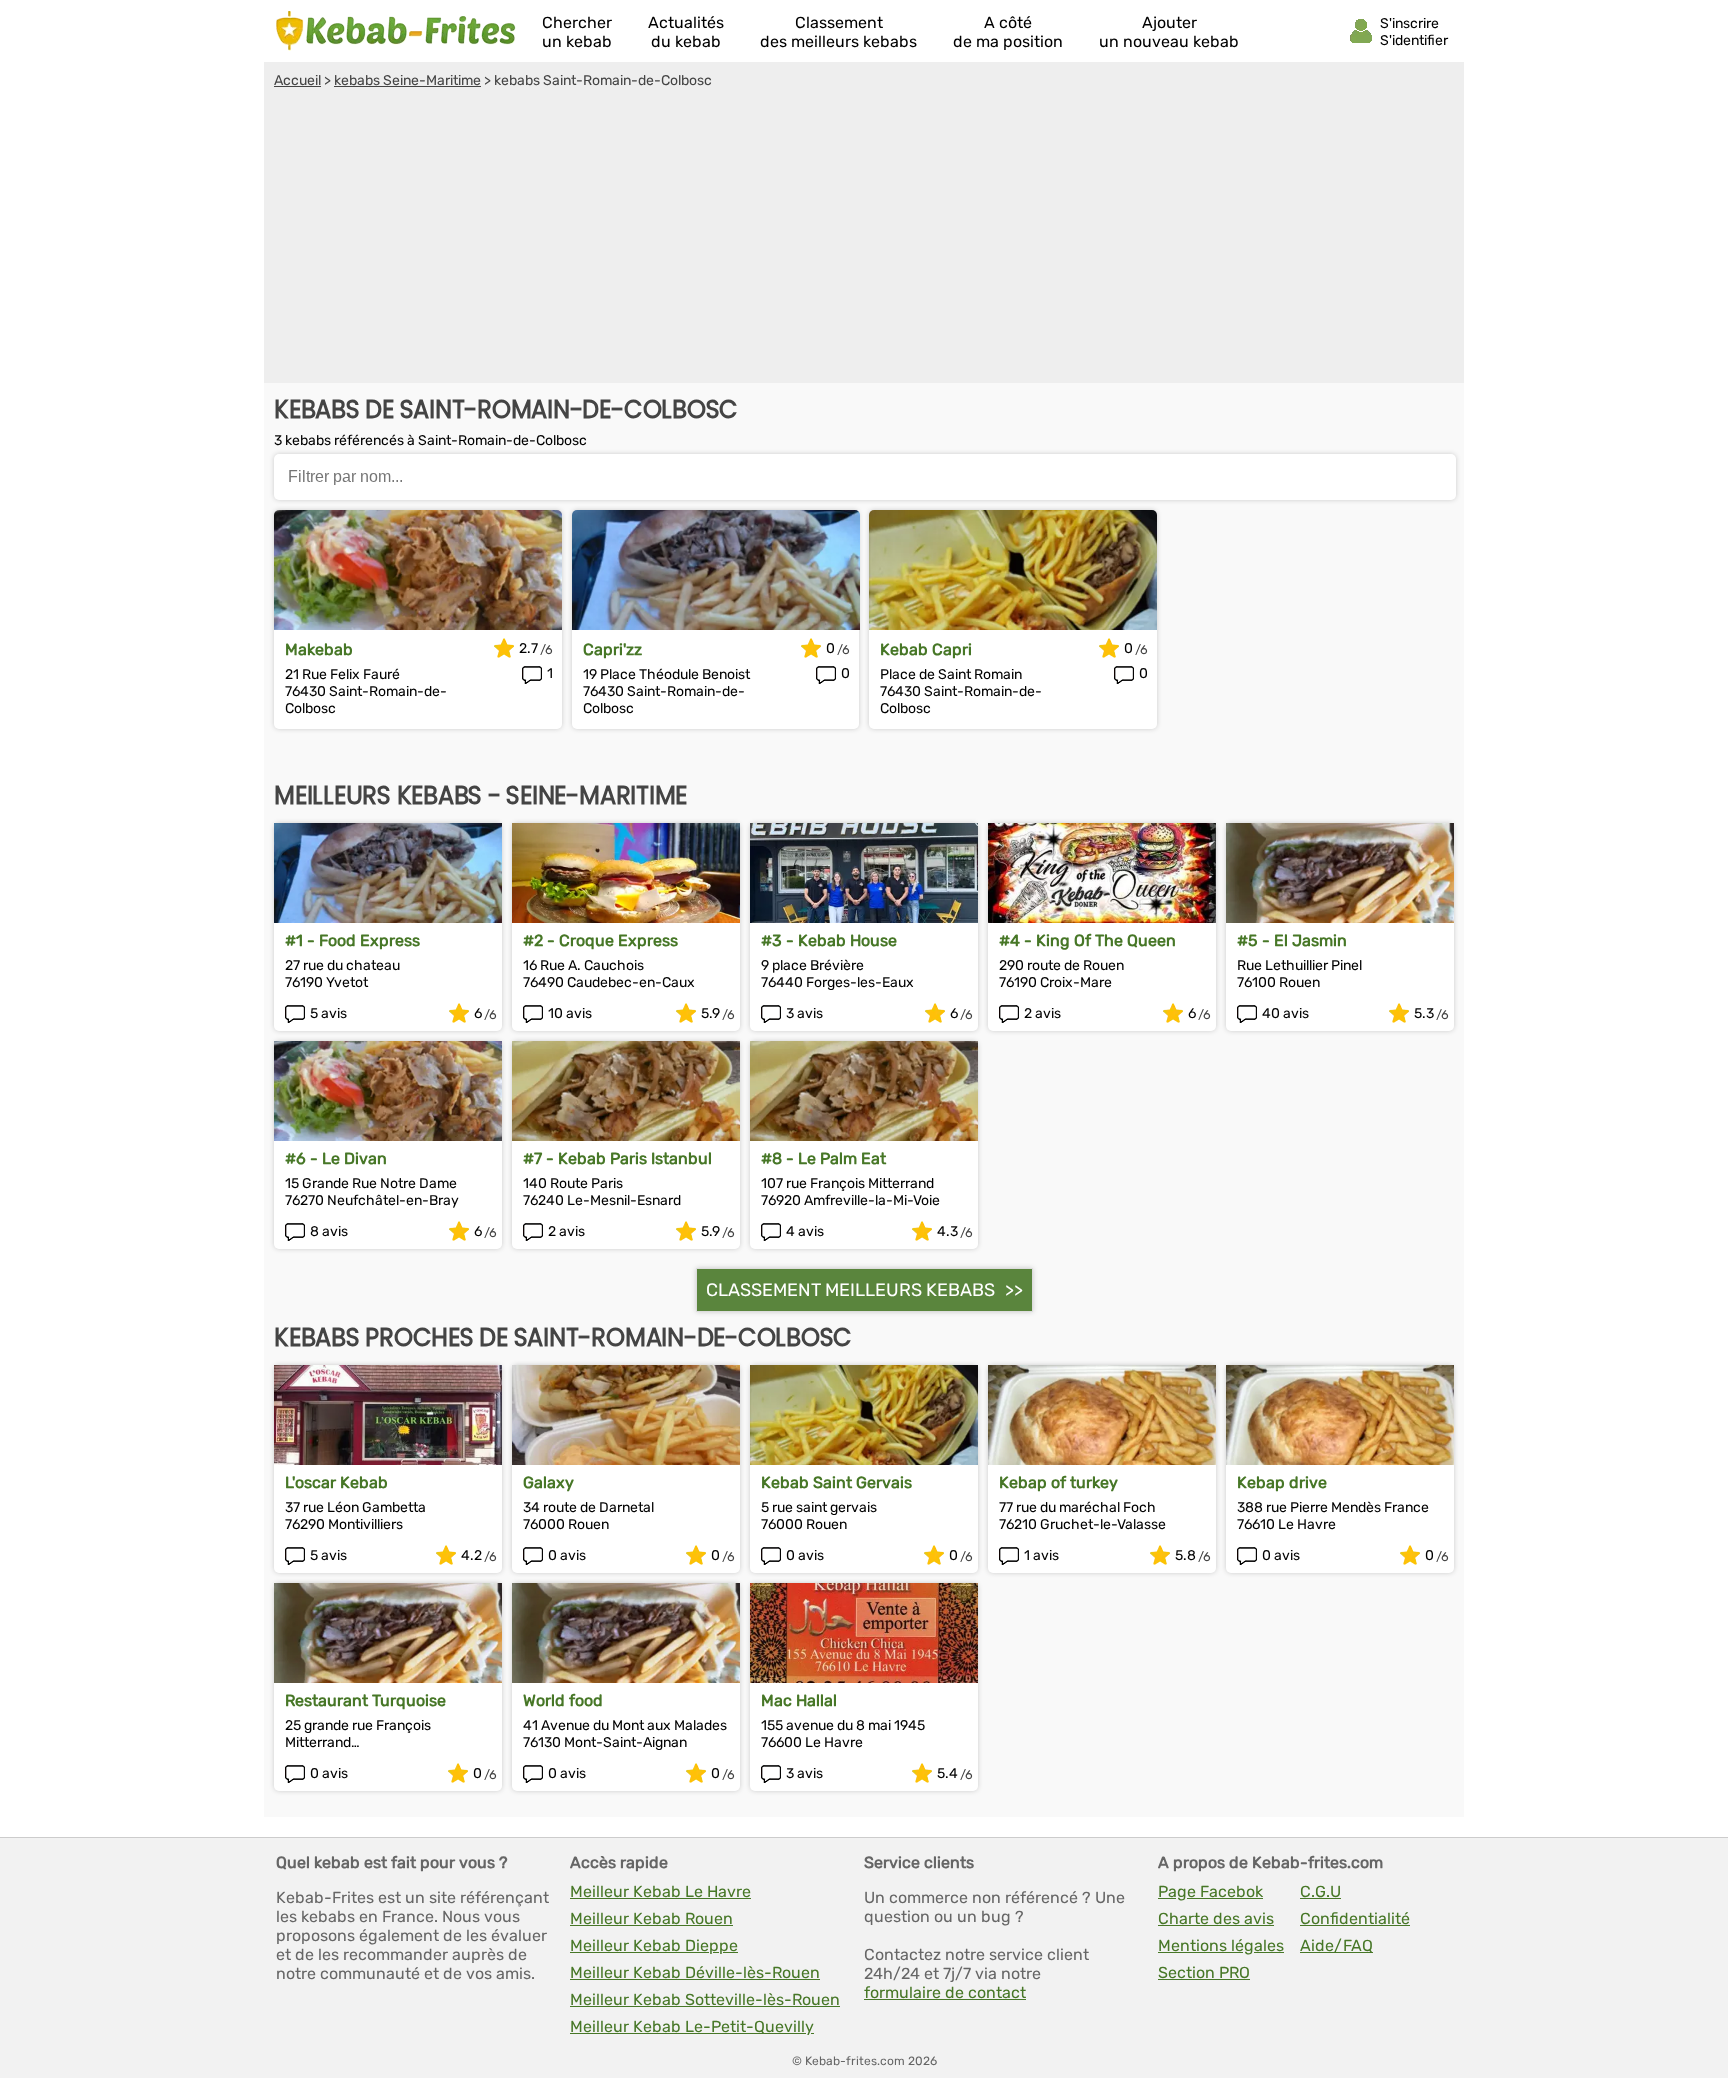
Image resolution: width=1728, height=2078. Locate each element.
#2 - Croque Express (600, 940)
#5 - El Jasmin (1292, 940)
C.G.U (1320, 1891)
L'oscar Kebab (336, 1482)
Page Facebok (1210, 1891)
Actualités (686, 32)
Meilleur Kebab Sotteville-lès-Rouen (705, 1999)
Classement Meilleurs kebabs (850, 1290)
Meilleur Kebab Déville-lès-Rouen (695, 1972)
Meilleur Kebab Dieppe (654, 1945)
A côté (1008, 32)
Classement (838, 32)
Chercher (577, 32)
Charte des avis (1216, 1918)
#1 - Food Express (352, 940)
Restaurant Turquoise (365, 1700)
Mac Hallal (799, 1700)
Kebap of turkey (1058, 1482)
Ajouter (1169, 32)
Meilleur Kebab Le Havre (660, 1891)
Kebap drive (1282, 1482)
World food (563, 1700)
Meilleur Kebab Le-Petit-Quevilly (692, 2026)
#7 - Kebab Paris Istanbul (617, 1158)
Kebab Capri (926, 649)
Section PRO (1204, 1972)
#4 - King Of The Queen (1087, 940)
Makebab (319, 649)
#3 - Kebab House (829, 940)
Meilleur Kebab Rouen (651, 1918)
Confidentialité (1355, 1918)
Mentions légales (1221, 1945)
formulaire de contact (945, 1992)
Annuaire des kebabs (396, 31)
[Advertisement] (864, 239)
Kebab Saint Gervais (836, 1482)
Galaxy (548, 1482)
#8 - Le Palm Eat (823, 1158)
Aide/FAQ (1336, 1945)
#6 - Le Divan (336, 1158)
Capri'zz (612, 649)
